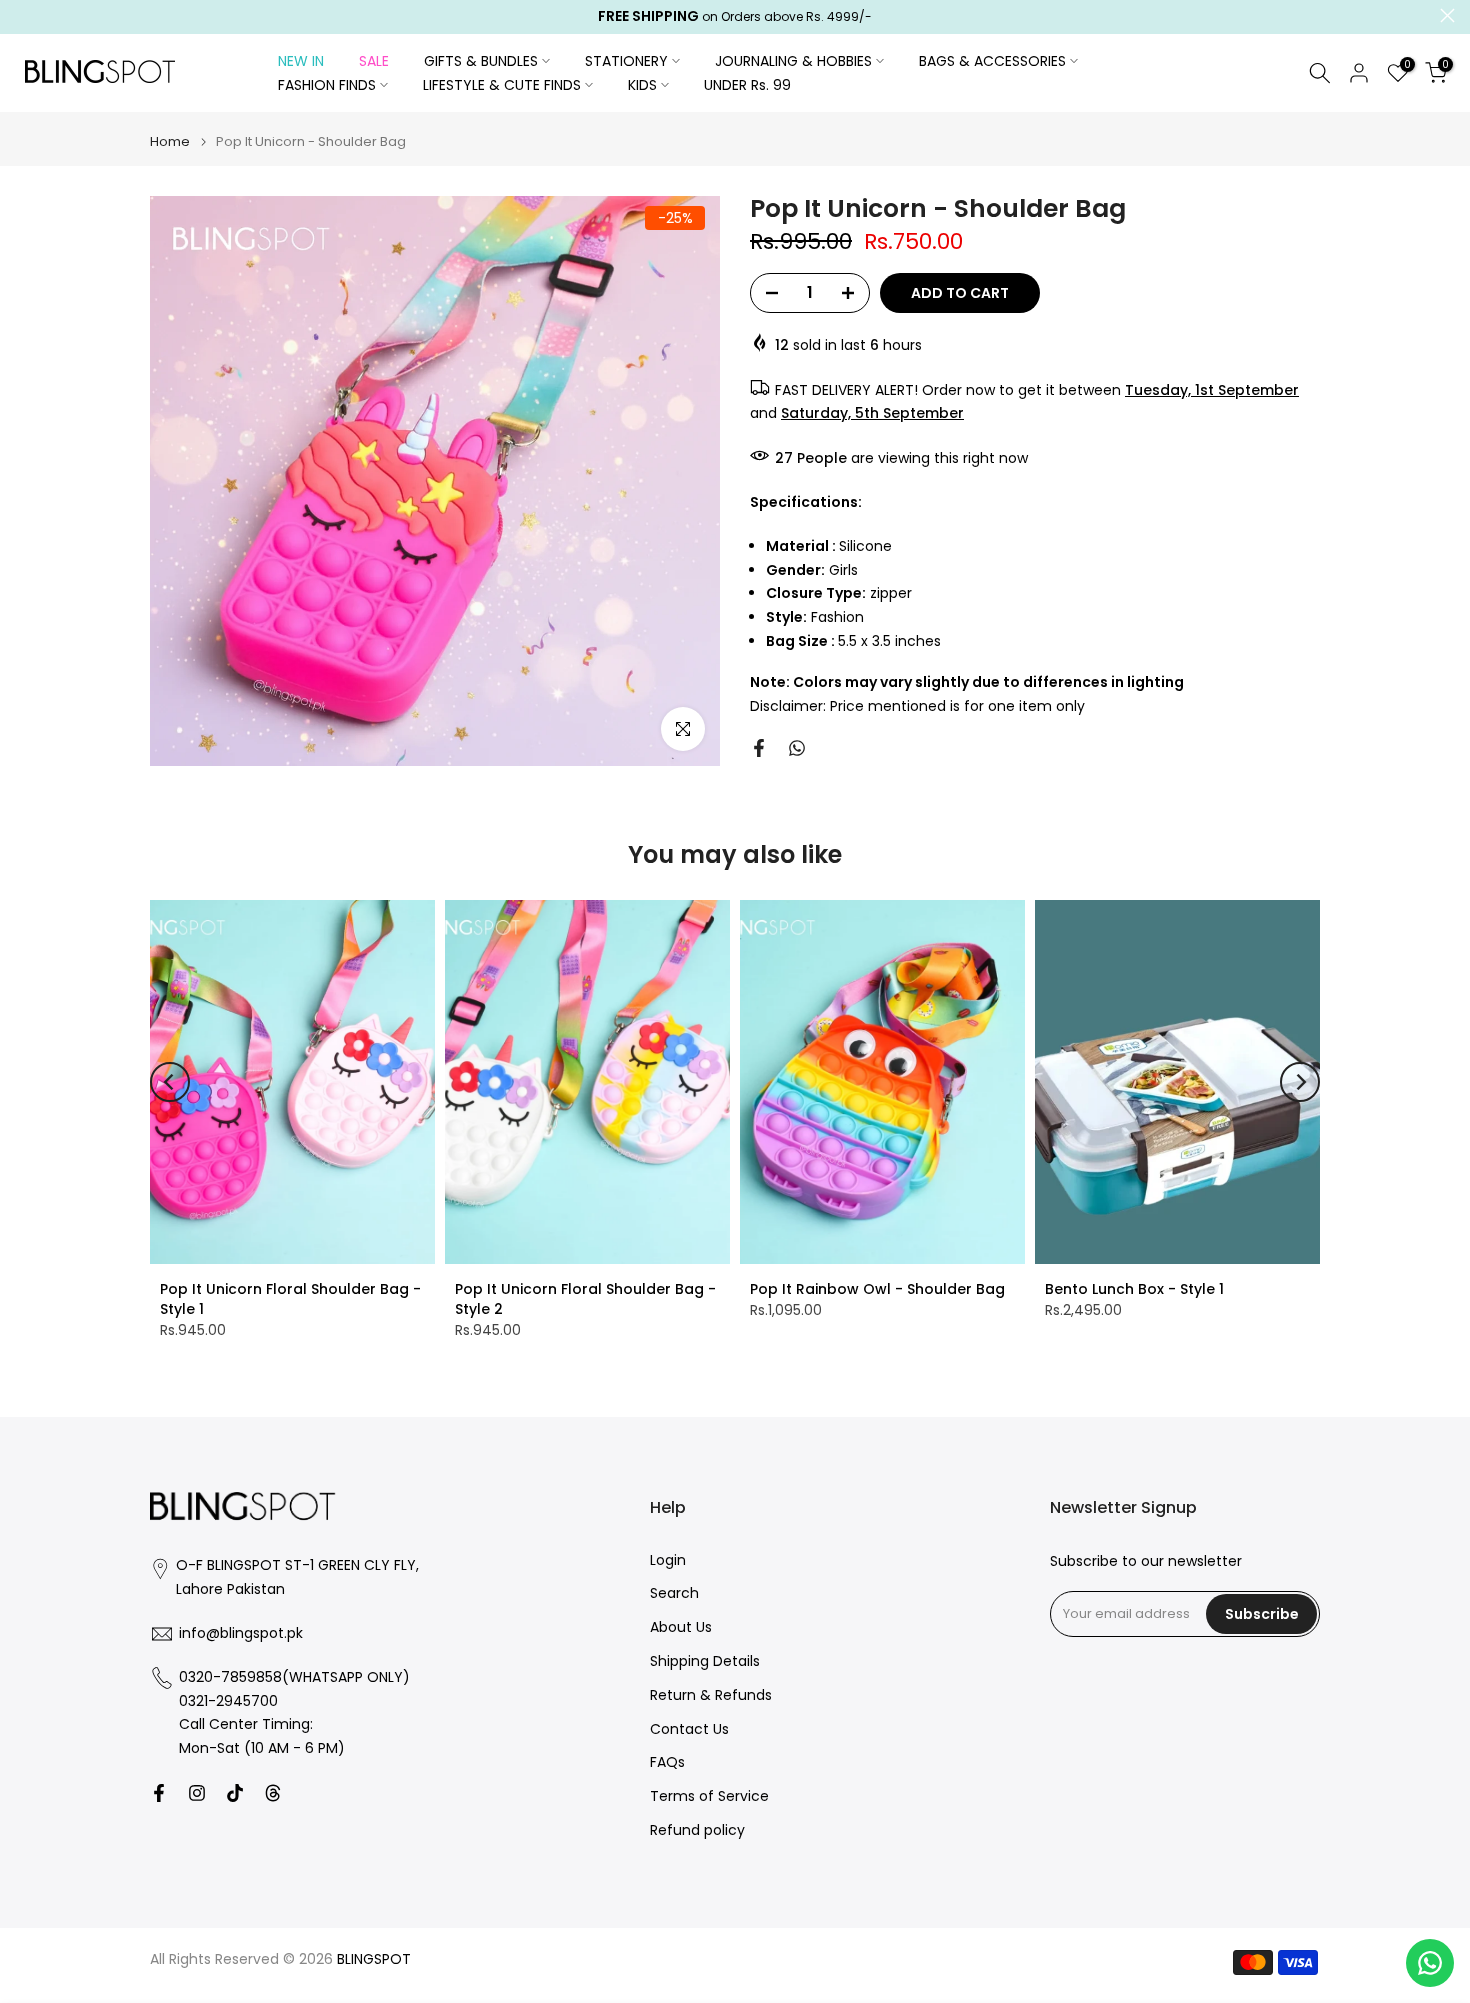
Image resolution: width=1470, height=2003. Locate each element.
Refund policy (697, 1830)
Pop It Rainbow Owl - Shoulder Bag (877, 1289)
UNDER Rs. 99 (747, 85)
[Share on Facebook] (759, 748)
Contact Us (689, 1729)
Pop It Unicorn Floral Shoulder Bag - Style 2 (585, 1299)
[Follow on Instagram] (197, 1793)
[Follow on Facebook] (159, 1793)
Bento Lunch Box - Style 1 (1134, 1289)
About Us (681, 1627)
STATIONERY (626, 61)
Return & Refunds (711, 1695)
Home (170, 141)
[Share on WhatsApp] (797, 748)
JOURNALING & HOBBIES (793, 61)
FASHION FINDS (327, 85)
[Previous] (170, 1082)
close (22, 15)
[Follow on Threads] (273, 1793)
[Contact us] (1430, 1963)
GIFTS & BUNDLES (481, 61)
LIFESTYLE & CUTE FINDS (502, 85)
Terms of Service (709, 1796)
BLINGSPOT (374, 1959)
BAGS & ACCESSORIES (992, 61)
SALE (374, 61)
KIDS (642, 85)
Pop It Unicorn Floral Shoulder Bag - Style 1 (290, 1299)
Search (674, 1593)
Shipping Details (705, 1661)
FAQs (667, 1762)
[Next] (1300, 1082)
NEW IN (301, 61)
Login (668, 1560)
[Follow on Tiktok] (235, 1793)
